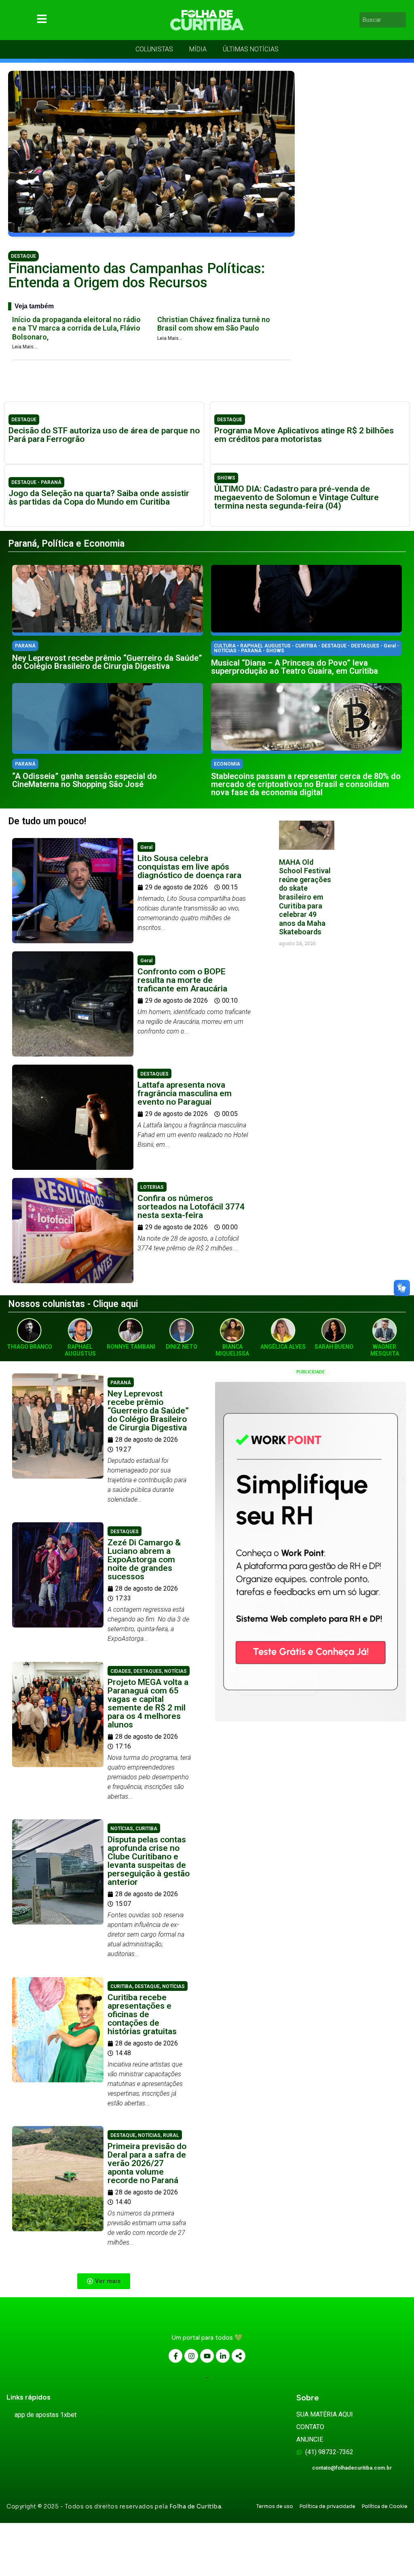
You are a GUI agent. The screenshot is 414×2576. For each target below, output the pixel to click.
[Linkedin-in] (223, 2356)
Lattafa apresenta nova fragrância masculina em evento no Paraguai (185, 1093)
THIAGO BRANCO (30, 1347)
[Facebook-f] (175, 2356)
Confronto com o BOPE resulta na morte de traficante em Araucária (182, 980)
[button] (104, 2281)
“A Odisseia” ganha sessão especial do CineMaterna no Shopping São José (84, 780)
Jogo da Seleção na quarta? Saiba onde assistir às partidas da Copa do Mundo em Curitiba (99, 498)
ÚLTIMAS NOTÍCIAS (251, 49)
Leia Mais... (25, 347)
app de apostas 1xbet (45, 2415)
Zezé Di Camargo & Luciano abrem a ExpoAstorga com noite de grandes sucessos (144, 1560)
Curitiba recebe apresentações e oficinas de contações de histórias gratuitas (142, 2014)
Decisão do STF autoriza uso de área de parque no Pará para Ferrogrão (104, 435)
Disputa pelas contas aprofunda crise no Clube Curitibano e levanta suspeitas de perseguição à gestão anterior (149, 1861)
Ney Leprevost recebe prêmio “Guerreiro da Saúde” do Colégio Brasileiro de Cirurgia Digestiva (107, 662)
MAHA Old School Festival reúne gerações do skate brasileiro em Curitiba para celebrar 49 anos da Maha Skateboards (305, 897)
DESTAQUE (23, 256)
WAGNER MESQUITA (385, 1350)
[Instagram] (191, 2356)
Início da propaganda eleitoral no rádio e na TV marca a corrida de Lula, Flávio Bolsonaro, (76, 328)
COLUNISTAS (154, 49)
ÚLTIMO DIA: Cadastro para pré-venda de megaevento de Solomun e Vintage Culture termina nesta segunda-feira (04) (297, 497)
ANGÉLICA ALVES (283, 1347)
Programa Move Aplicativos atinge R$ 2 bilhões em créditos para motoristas (304, 435)
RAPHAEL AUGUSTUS (80, 1350)
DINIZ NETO (182, 1347)
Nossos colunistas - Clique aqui (73, 1304)
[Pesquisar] (401, 20)
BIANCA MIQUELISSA (232, 1350)
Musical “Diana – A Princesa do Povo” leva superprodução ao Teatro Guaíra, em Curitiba (295, 667)
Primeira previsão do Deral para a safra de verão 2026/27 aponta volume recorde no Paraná (147, 2163)
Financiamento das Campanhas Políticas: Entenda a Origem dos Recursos (136, 276)
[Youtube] (207, 2356)
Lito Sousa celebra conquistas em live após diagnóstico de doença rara (189, 867)
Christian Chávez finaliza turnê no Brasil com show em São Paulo (214, 324)
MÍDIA (198, 49)
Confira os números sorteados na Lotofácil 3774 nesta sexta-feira (191, 1207)
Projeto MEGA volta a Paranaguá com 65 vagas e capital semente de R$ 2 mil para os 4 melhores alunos (148, 1703)
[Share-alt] (239, 2356)
